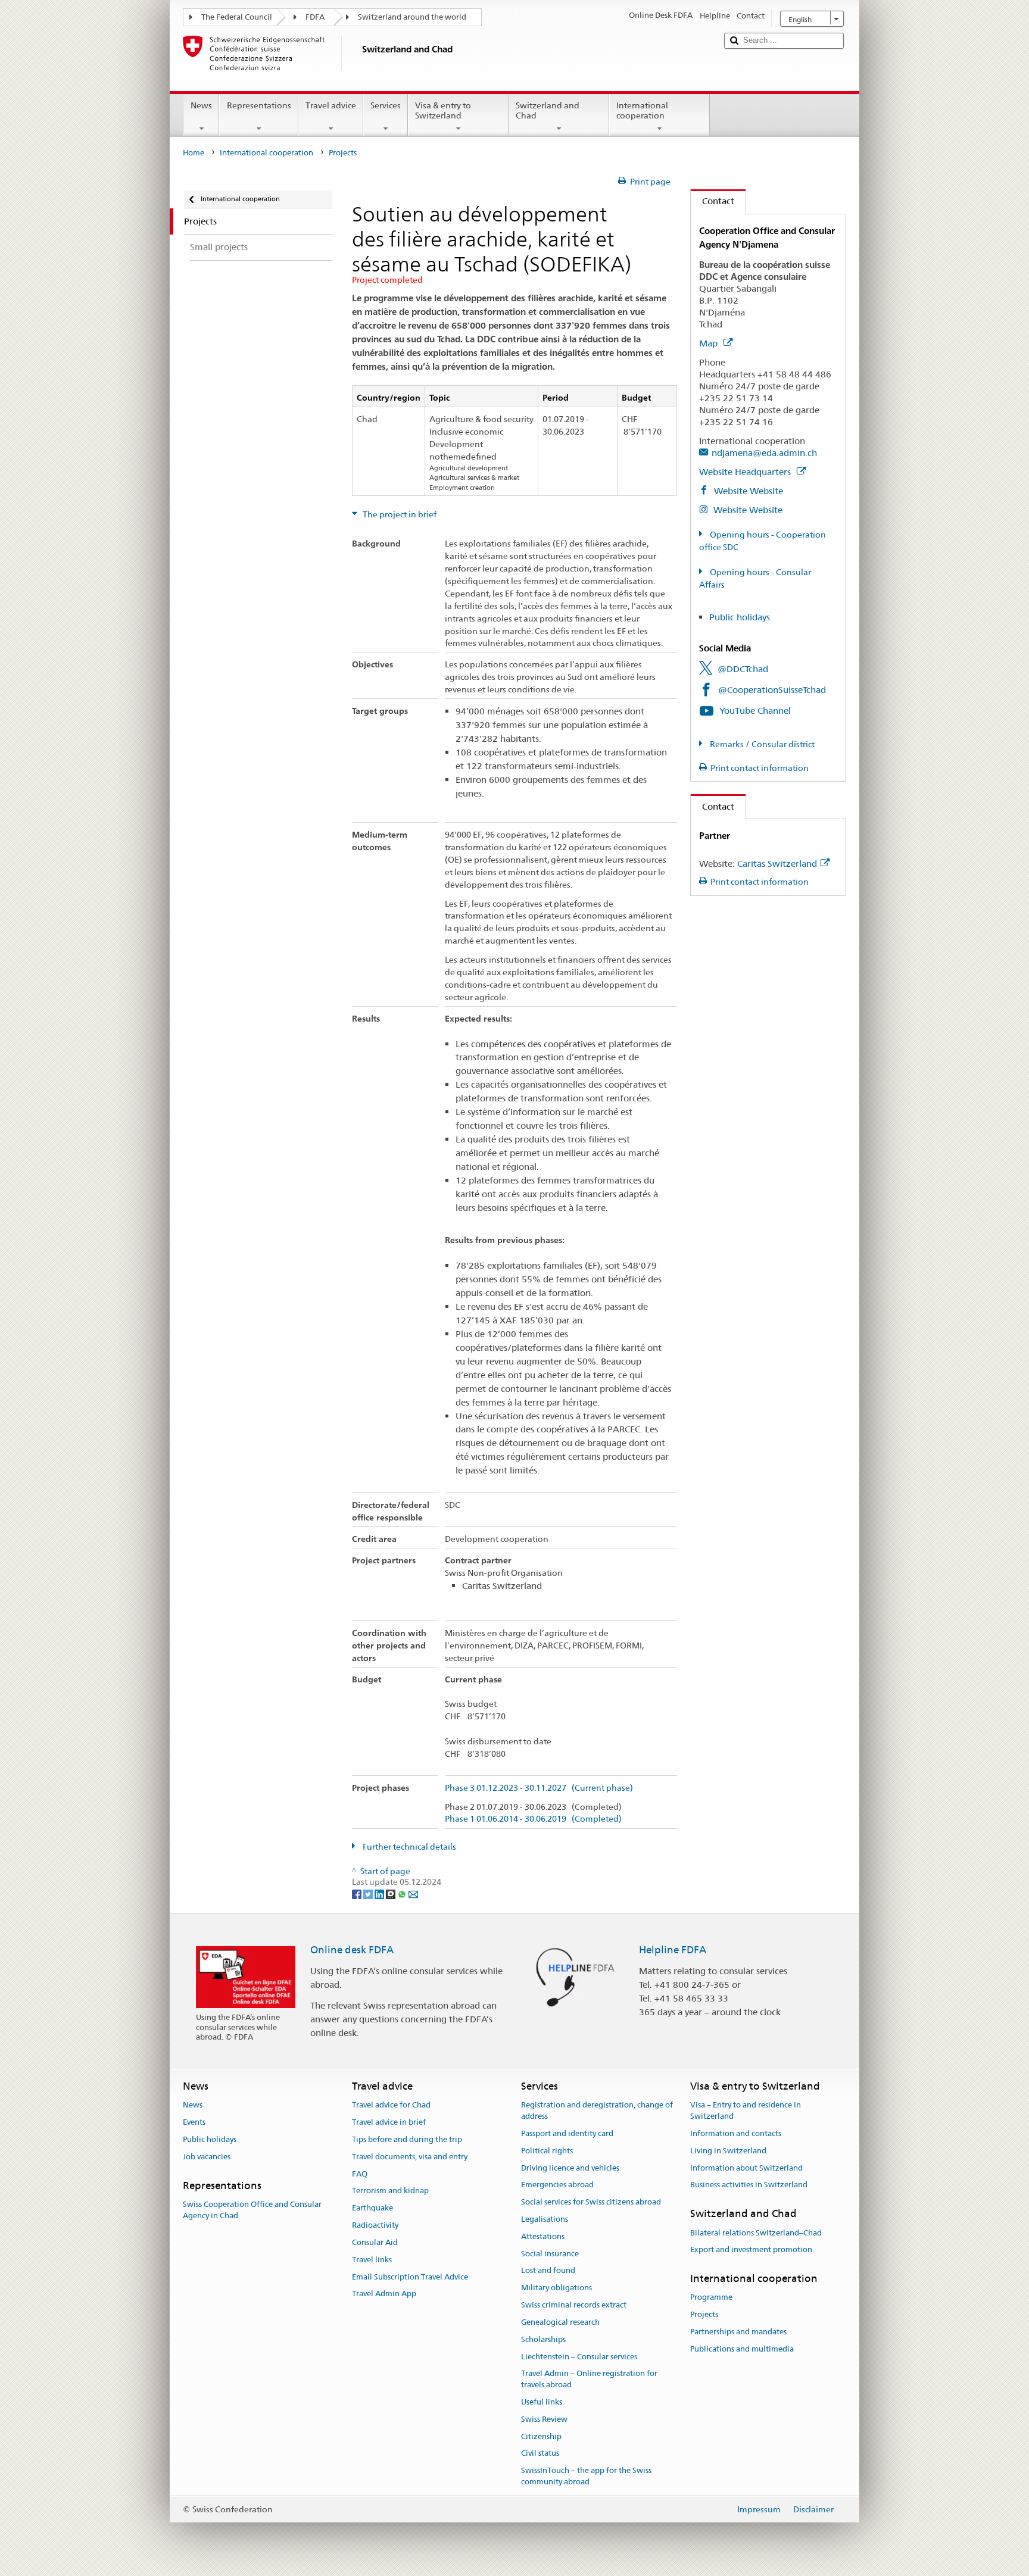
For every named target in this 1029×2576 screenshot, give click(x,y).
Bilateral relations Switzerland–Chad (756, 2233)
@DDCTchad (743, 669)
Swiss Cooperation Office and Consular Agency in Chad (252, 2210)
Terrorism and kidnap (390, 2191)
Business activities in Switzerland (749, 2185)
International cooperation (642, 110)
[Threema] (392, 1893)
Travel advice (331, 105)
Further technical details (409, 1847)
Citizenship (541, 2436)
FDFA (315, 17)
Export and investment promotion (751, 2250)
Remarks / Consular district (761, 744)
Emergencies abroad (557, 2185)
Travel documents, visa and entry (410, 2157)
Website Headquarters (746, 472)
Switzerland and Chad (548, 110)
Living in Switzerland (728, 2151)
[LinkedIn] (380, 1893)
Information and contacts (736, 2133)
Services (386, 105)
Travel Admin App (384, 2294)
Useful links (542, 2402)
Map (710, 343)
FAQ (360, 2174)
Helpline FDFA (673, 1950)
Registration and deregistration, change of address (597, 2111)
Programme (711, 2298)
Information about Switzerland (746, 2168)
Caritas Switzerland (777, 864)
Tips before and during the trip (407, 2139)
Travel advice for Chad (391, 2105)
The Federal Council (237, 17)
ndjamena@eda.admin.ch (764, 453)
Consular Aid (375, 2242)
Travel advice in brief (389, 2122)
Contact (712, 201)
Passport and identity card (567, 2133)
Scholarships (543, 2339)
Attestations (543, 2236)
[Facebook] (358, 1893)
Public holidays (740, 617)
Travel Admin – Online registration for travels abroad (589, 2380)
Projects (704, 2314)
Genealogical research (560, 2322)
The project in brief (399, 514)
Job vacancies (207, 2157)
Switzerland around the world (412, 17)
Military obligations (556, 2288)
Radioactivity (375, 2225)
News (201, 105)
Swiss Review (544, 2419)
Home (194, 153)
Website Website (747, 491)
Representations (259, 105)
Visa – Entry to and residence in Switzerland (746, 2111)
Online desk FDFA (352, 1950)
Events (194, 2122)
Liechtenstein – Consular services (579, 2357)
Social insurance (550, 2254)
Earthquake (372, 2208)
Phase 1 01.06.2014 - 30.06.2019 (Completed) (533, 1819)
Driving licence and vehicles (570, 2168)
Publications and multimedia (742, 2349)
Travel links (372, 2260)
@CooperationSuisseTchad (772, 690)
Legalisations (545, 2219)
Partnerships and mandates (738, 2332)
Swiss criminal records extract (574, 2305)
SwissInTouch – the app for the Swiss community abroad (586, 2476)
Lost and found (548, 2271)
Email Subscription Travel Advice (410, 2277)
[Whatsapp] (403, 1893)
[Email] (413, 1893)
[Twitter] (369, 1893)
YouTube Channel (755, 711)
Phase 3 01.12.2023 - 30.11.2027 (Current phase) (539, 1788)
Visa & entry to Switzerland (443, 110)
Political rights (547, 2151)
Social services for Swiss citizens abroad (591, 2202)
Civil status (540, 2454)
